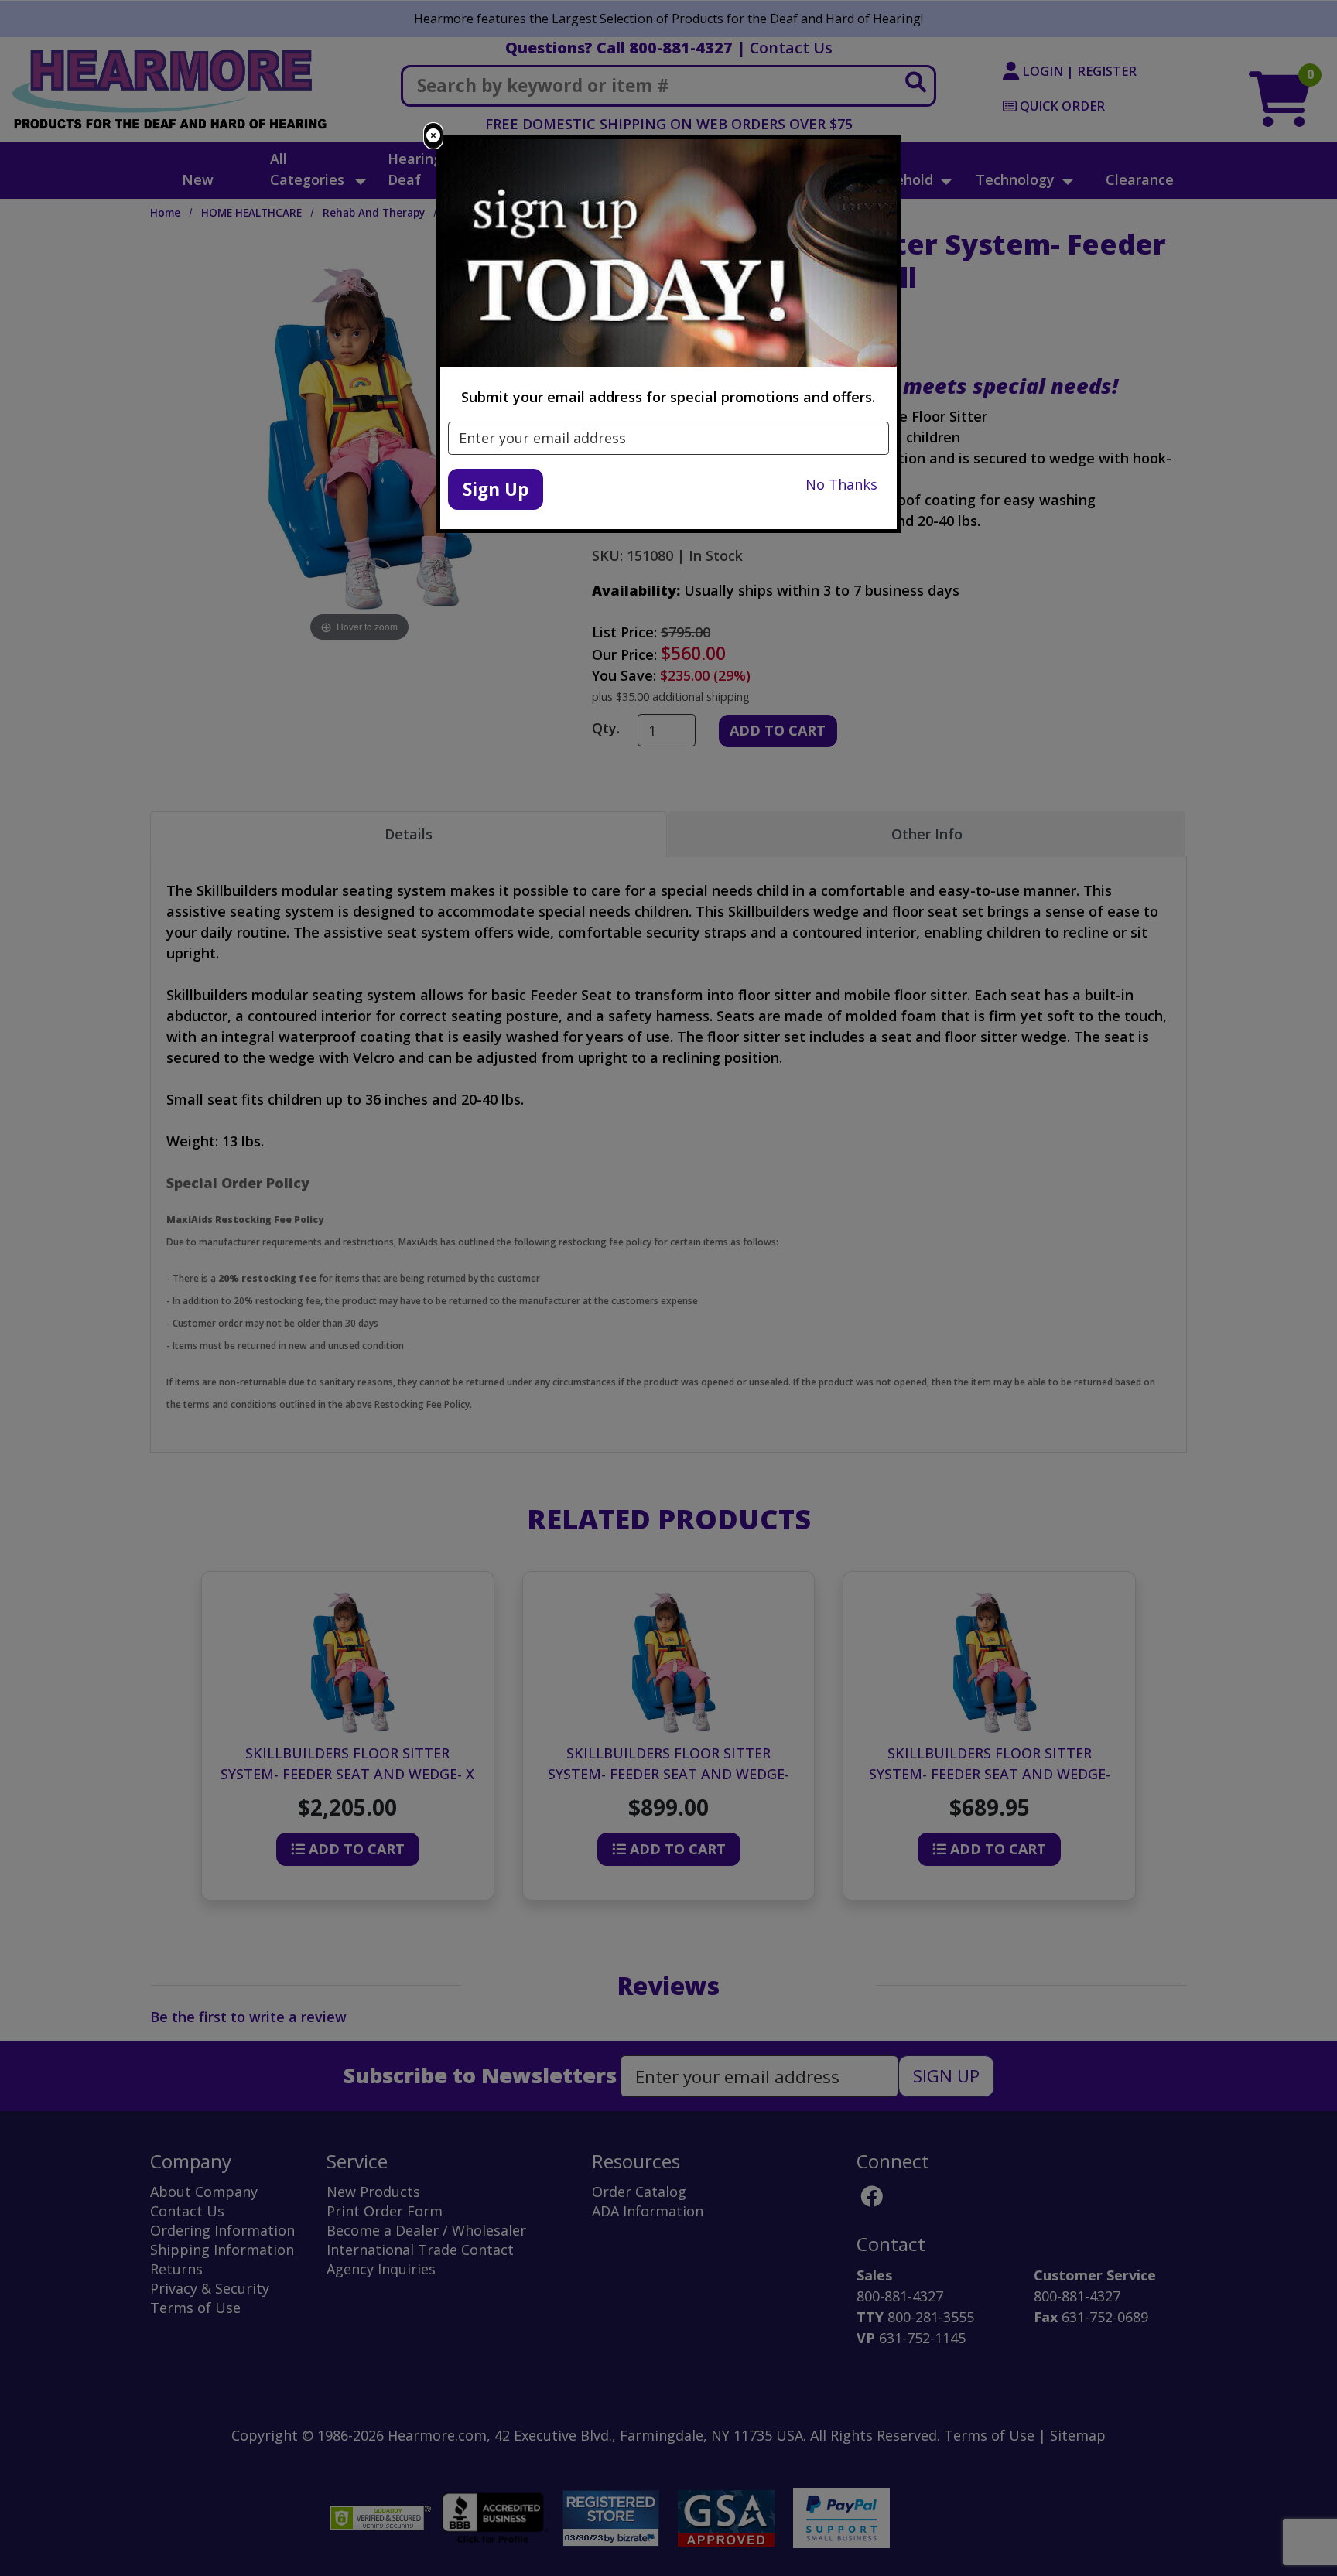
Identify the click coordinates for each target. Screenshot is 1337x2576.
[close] (433, 136)
